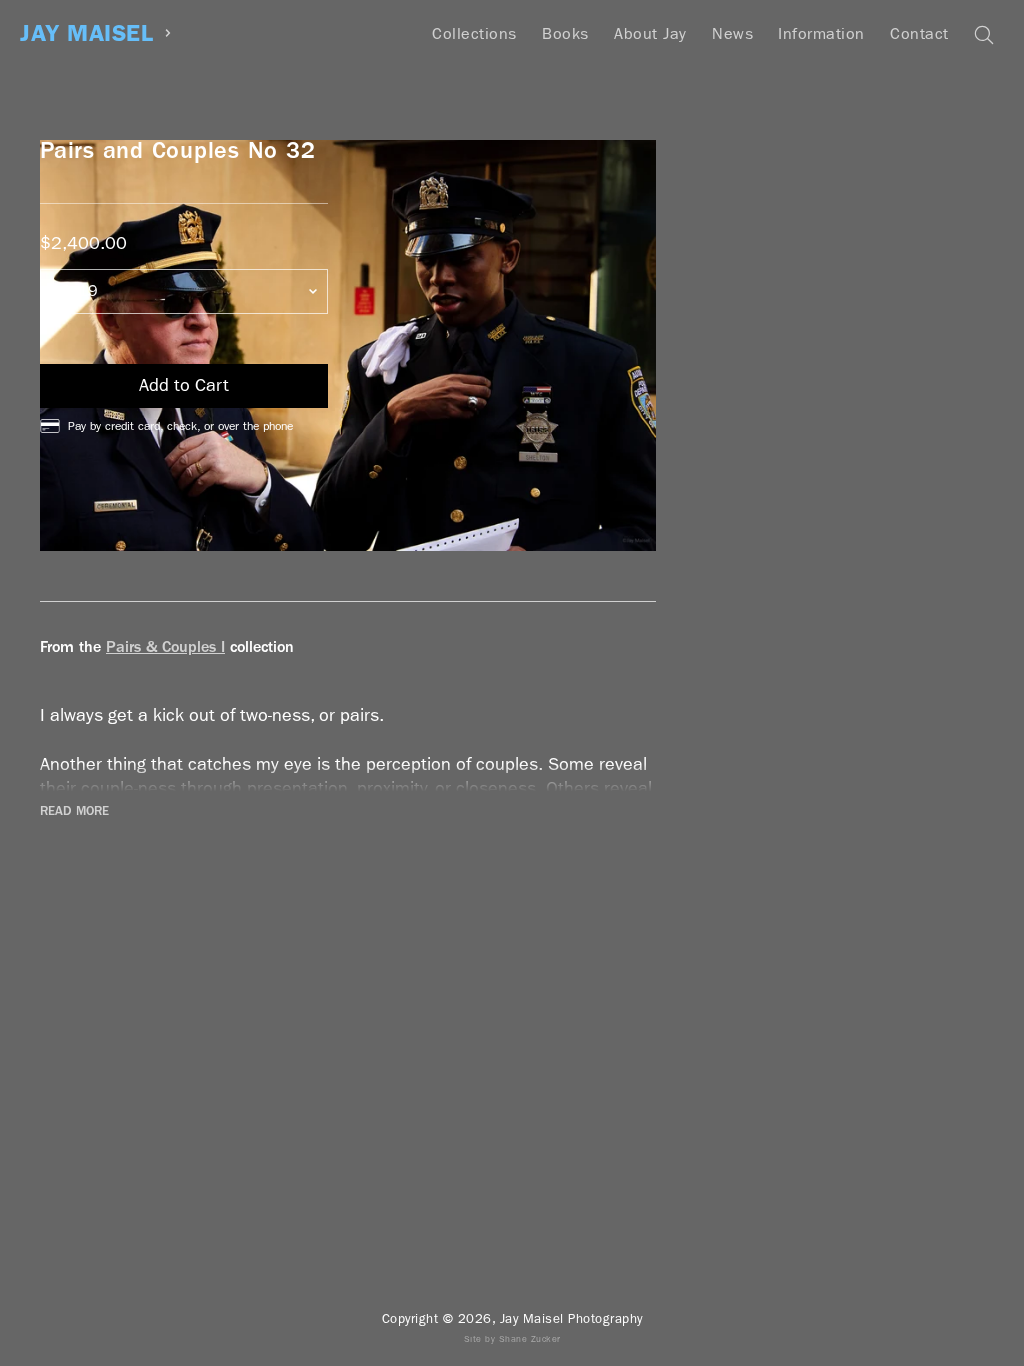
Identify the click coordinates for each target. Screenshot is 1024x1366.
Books (565, 33)
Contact (919, 33)
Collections (474, 33)
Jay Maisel (86, 33)
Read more (74, 811)
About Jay (650, 33)
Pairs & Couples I (165, 646)
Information (821, 33)
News (732, 33)
